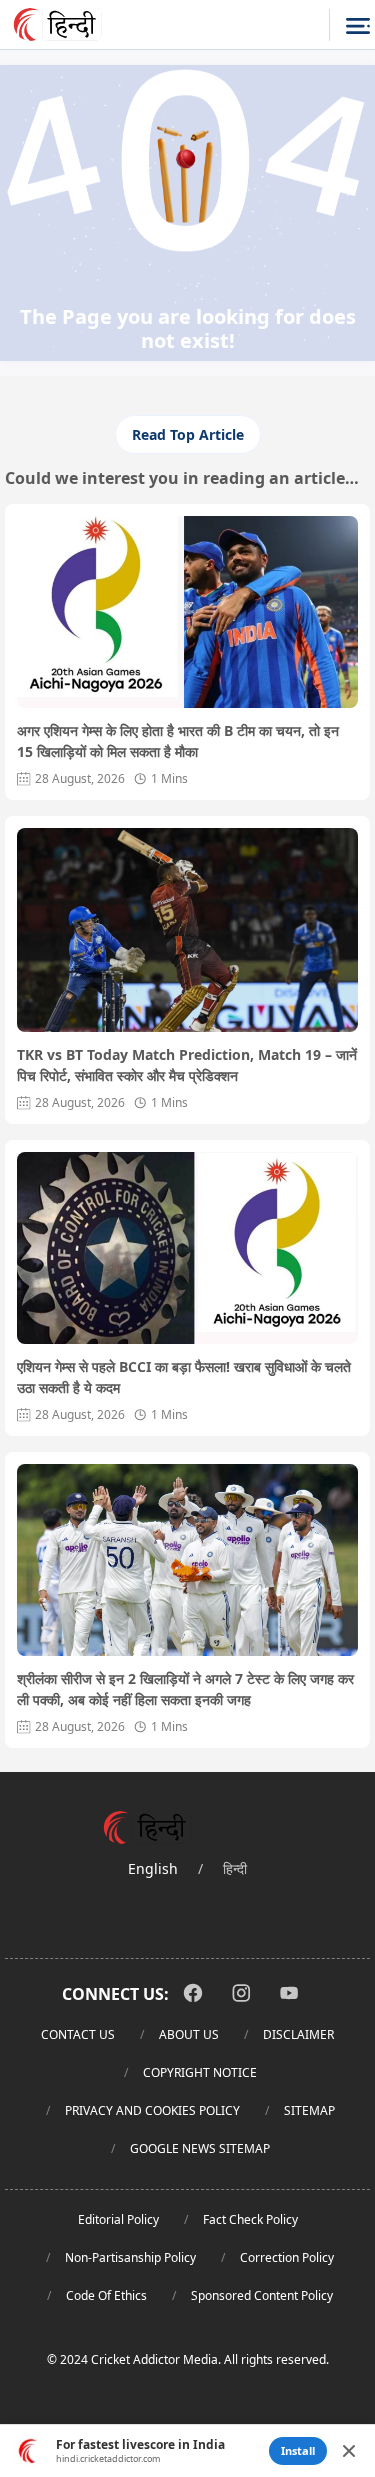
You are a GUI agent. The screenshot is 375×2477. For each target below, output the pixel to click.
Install (298, 2450)
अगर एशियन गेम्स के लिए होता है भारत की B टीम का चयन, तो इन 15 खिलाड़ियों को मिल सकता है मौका (178, 741)
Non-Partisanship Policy (130, 2257)
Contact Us (78, 2034)
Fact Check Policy (250, 2219)
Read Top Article (188, 434)
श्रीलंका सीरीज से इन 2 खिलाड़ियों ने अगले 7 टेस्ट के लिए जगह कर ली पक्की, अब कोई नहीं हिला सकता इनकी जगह (185, 1689)
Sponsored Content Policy (262, 2295)
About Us (189, 2034)
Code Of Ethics (106, 2295)
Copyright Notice (200, 2072)
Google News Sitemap (200, 2148)
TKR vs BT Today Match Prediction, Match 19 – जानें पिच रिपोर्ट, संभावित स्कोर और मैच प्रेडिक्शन (187, 1065)
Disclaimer (298, 2034)
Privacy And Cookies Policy (152, 2110)
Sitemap (309, 2110)
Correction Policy (287, 2257)
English (153, 1868)
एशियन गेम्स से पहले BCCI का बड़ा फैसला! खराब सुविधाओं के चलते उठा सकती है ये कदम (184, 1377)
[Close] (349, 2451)
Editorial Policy (118, 2219)
